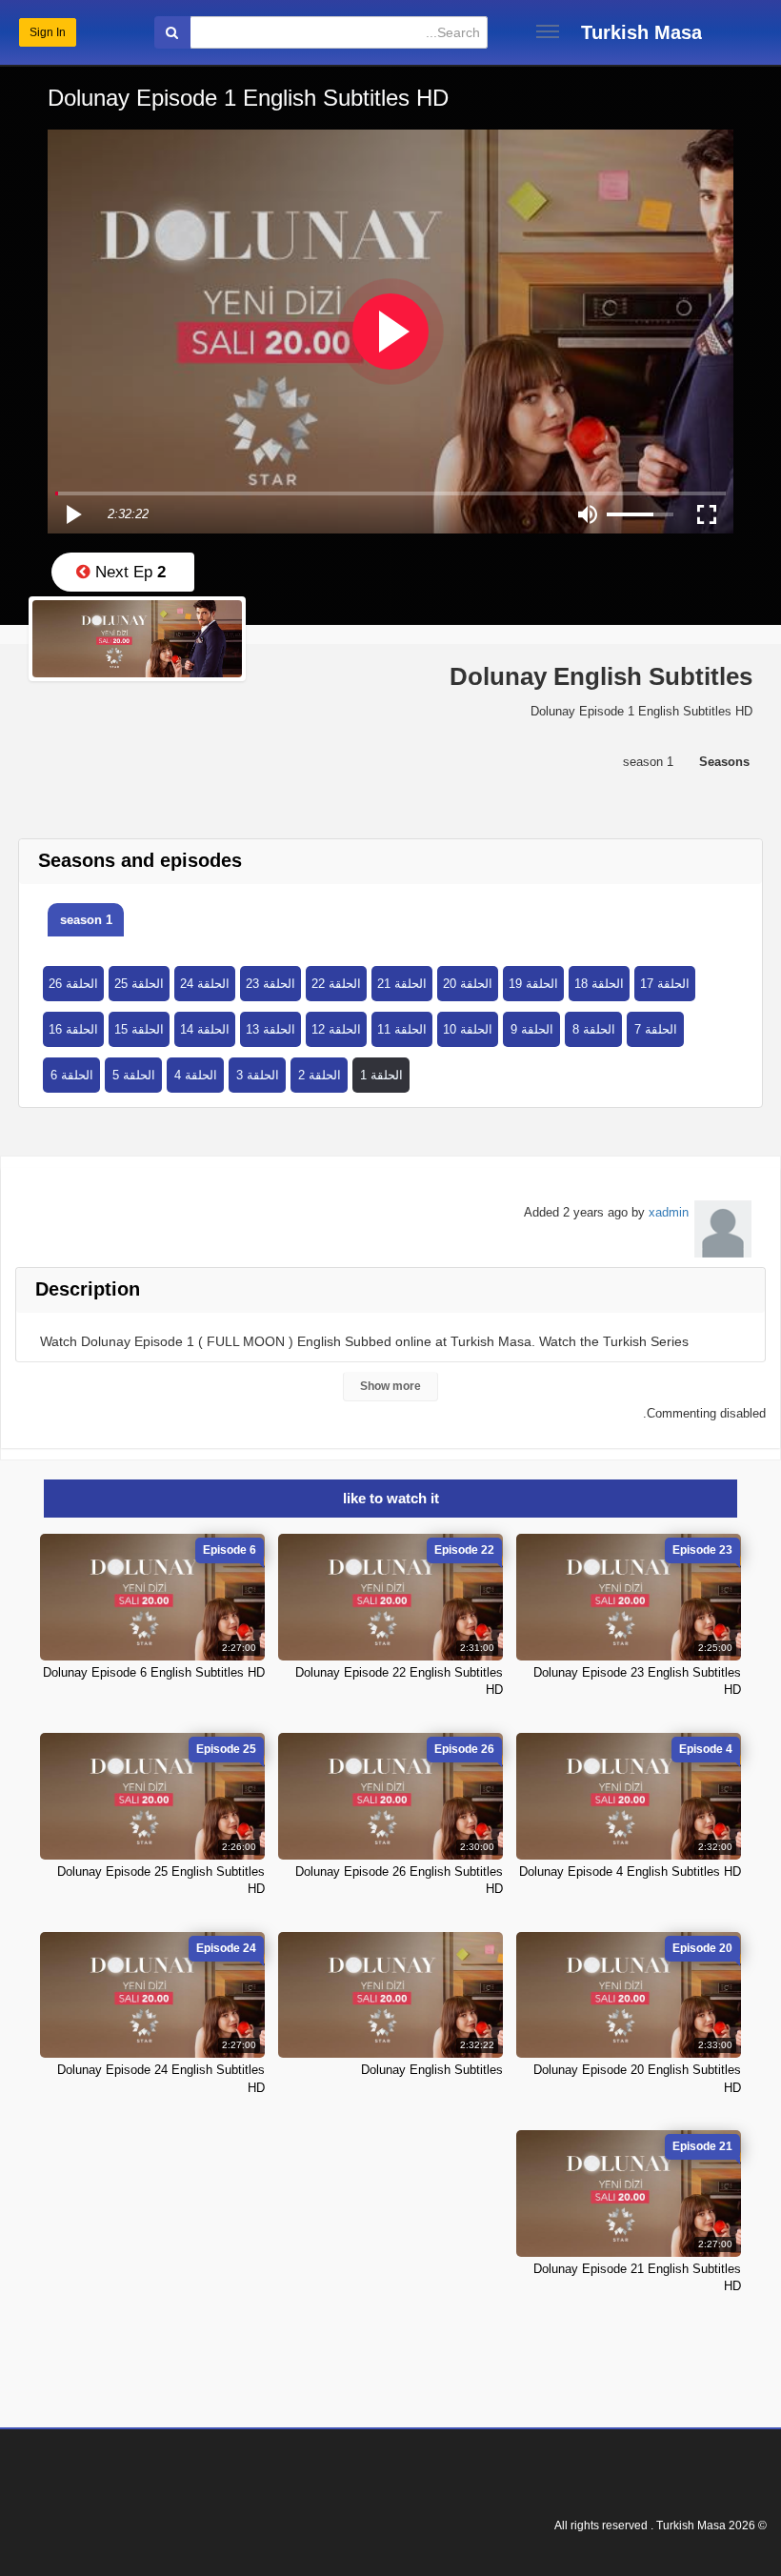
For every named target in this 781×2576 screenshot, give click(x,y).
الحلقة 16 (73, 1029)
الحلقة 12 (336, 1029)
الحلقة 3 (258, 1075)
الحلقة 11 (402, 1029)
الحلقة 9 (532, 1029)
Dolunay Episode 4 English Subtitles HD (630, 1872)
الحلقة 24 (205, 984)
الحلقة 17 (665, 984)
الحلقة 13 (270, 1029)
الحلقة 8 (594, 1029)
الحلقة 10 (468, 1029)
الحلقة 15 (139, 1029)
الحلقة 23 (270, 984)
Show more (390, 1386)
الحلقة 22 (336, 984)
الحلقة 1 (381, 1075)
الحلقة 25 (139, 984)
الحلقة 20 (468, 984)
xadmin (669, 1212)
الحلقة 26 (73, 984)
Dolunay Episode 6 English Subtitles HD (154, 1672)
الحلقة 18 (599, 984)
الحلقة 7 (656, 1029)
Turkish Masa (641, 32)
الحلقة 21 (402, 984)
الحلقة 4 (196, 1075)
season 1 (86, 920)
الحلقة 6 (72, 1075)
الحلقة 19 (533, 984)
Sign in (48, 32)
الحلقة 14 (205, 1029)
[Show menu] (548, 31)
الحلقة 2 (320, 1075)
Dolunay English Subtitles (432, 2070)
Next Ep (128, 572)
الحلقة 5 (134, 1075)
